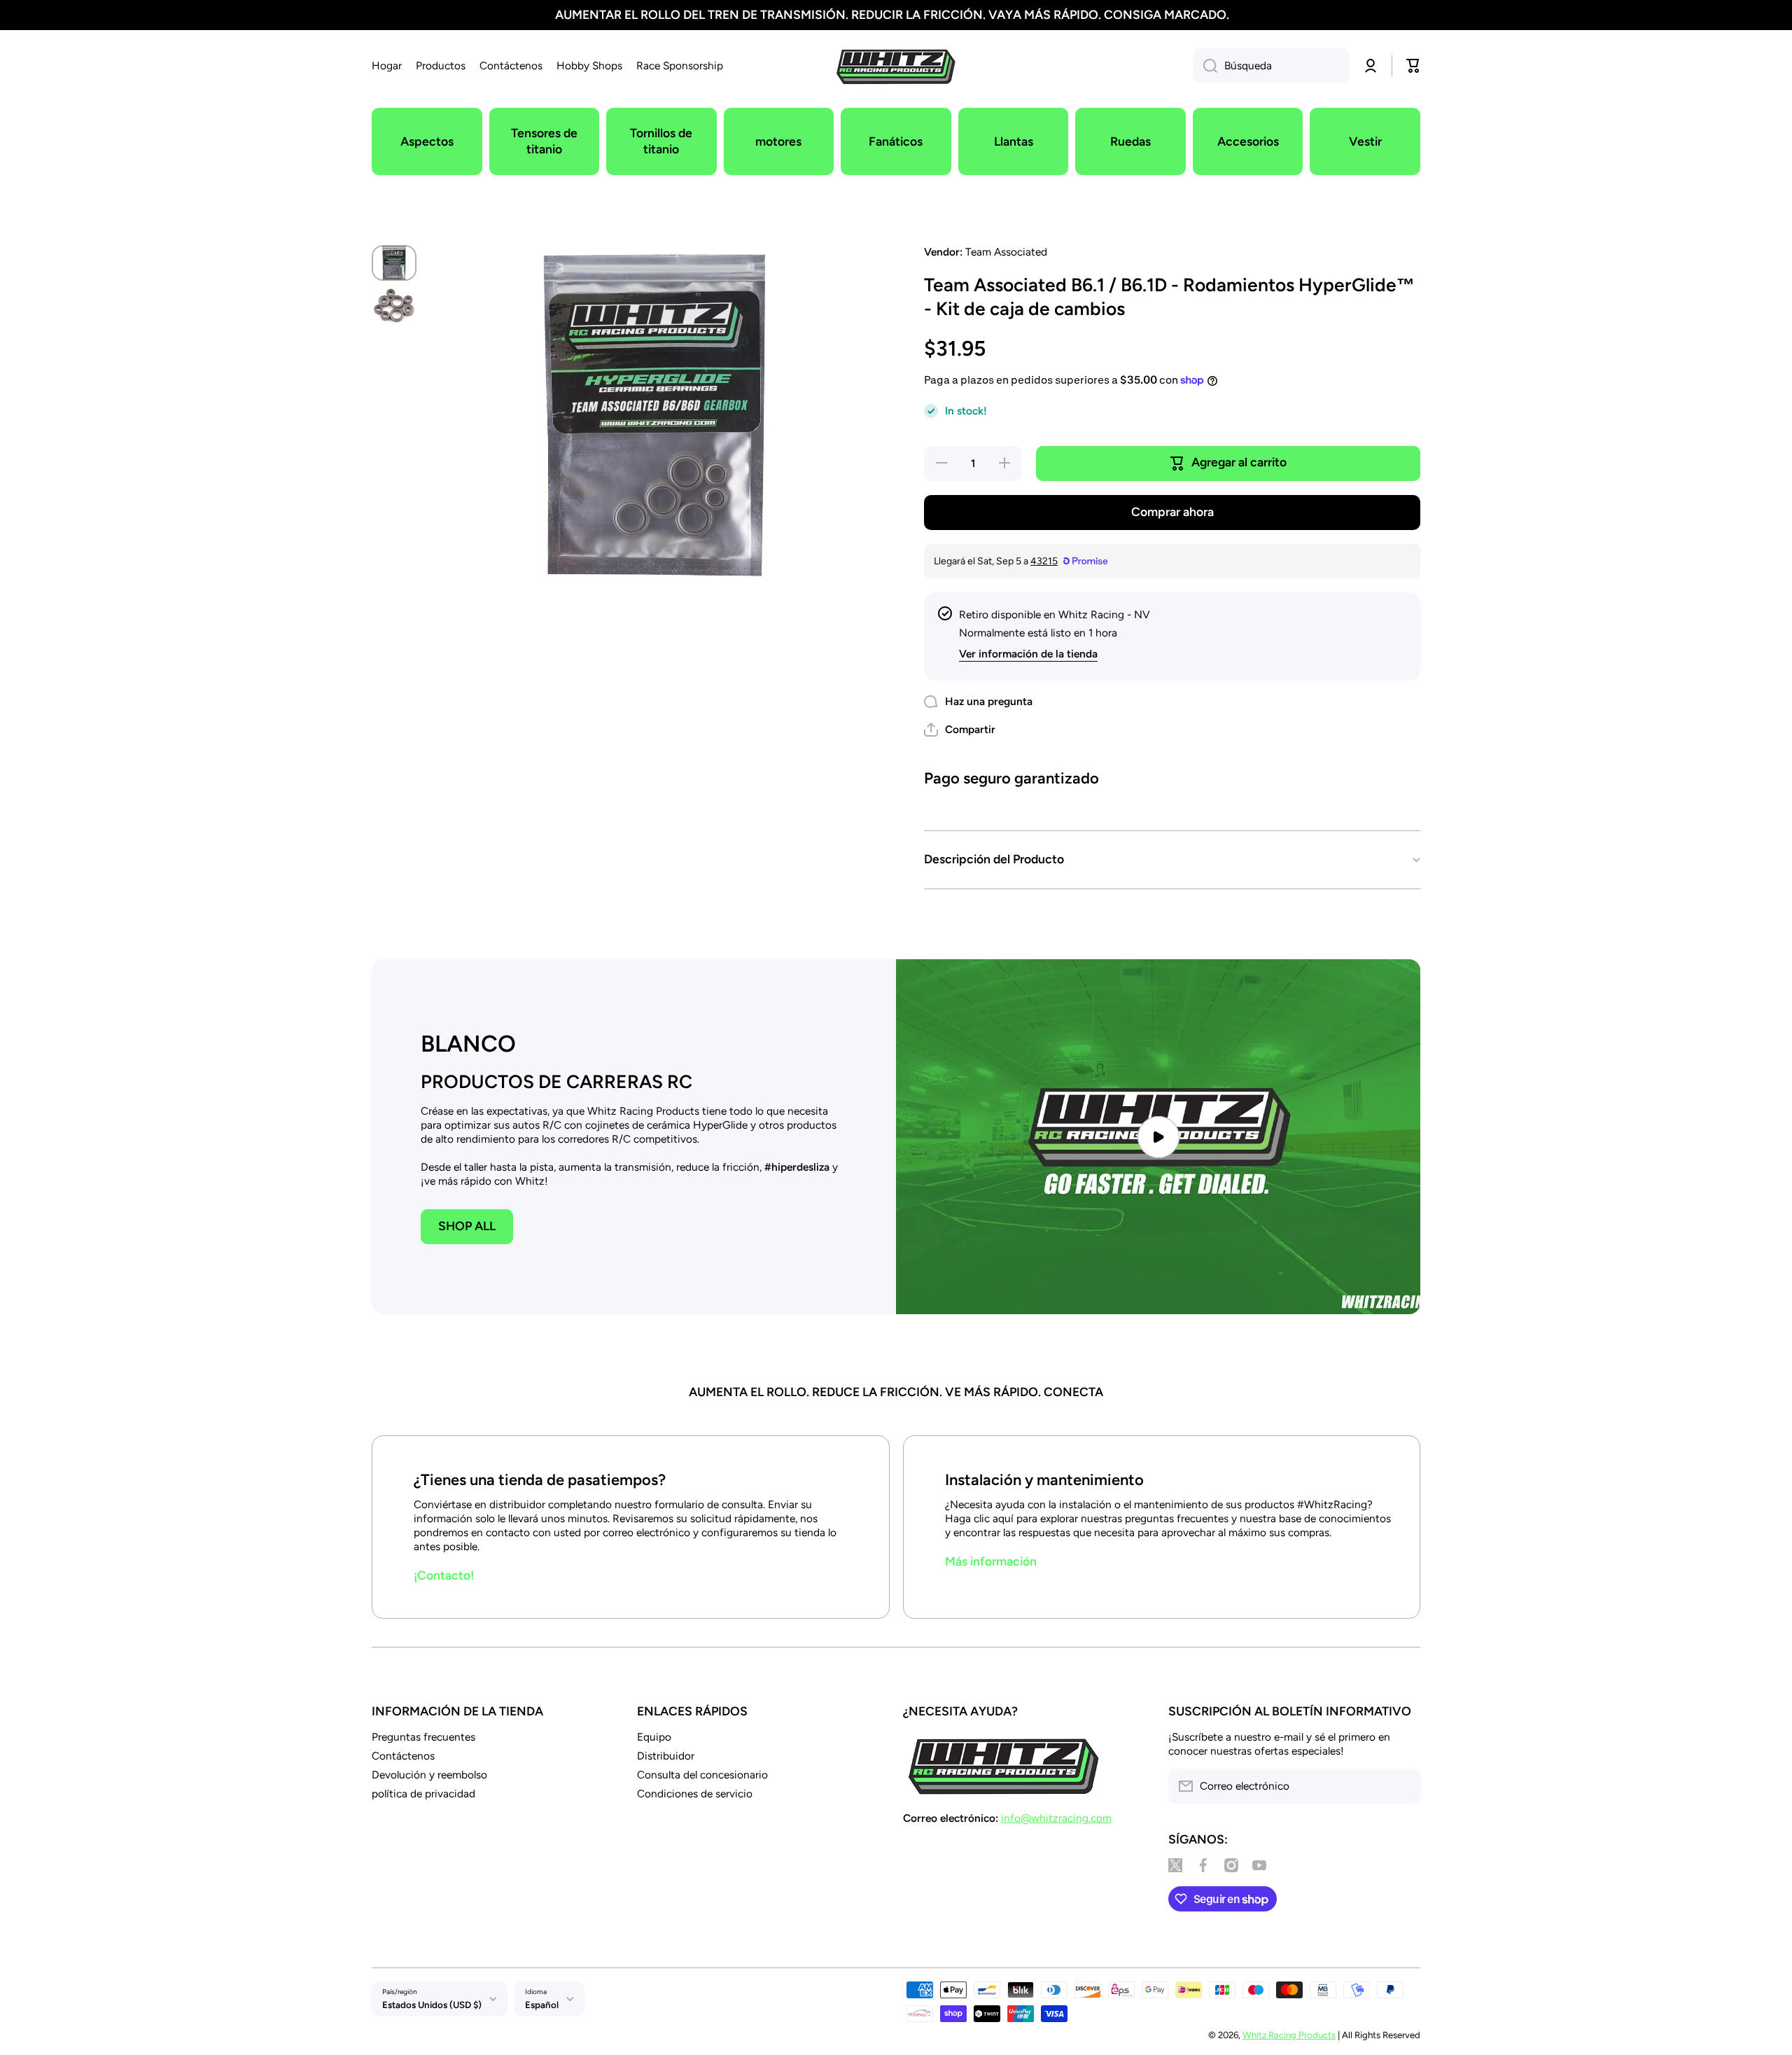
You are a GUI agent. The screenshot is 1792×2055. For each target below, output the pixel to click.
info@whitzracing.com (1056, 1818)
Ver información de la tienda (1028, 654)
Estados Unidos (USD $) (432, 2005)
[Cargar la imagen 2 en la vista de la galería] (394, 306)
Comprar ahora (1172, 511)
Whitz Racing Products (1289, 2035)
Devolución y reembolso (429, 1775)
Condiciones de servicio (695, 1793)
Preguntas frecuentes (423, 1737)
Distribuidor (666, 1756)
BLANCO (468, 1044)
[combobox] (1271, 66)
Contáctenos (403, 1756)
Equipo (654, 1737)
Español (542, 2005)
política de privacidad (423, 1793)
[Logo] (896, 66)
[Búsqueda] (1205, 66)
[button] (960, 730)
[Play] (1158, 1137)
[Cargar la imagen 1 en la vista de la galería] (394, 263)
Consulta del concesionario (702, 1775)
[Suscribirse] (1403, 1786)
